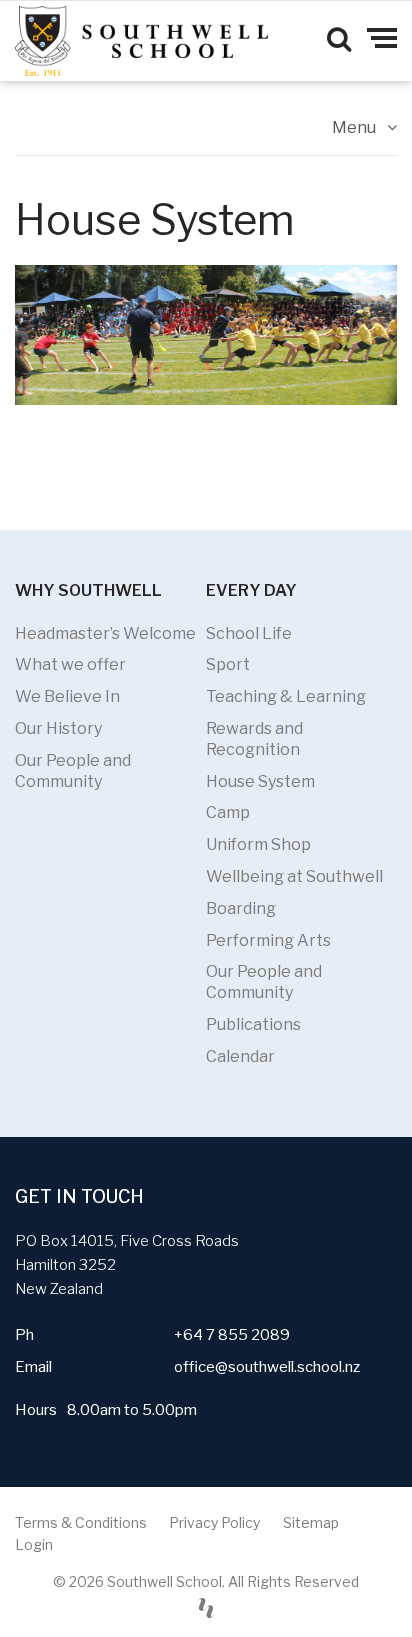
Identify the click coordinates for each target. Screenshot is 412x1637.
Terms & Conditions (81, 1522)
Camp (228, 812)
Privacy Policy (214, 1522)
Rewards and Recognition (254, 739)
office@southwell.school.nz (267, 1367)
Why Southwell (88, 590)
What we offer (70, 664)
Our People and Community (73, 771)
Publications (253, 1024)
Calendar (240, 1056)
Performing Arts (268, 940)
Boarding (241, 908)
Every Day (251, 590)
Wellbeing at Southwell (294, 876)
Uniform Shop (258, 844)
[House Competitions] (206, 335)
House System (260, 781)
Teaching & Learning (286, 696)
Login (34, 1544)
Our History (58, 728)
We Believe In (67, 696)
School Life (249, 633)
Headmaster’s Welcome (105, 633)
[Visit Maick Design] (206, 1608)
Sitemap (311, 1522)
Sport (228, 664)
